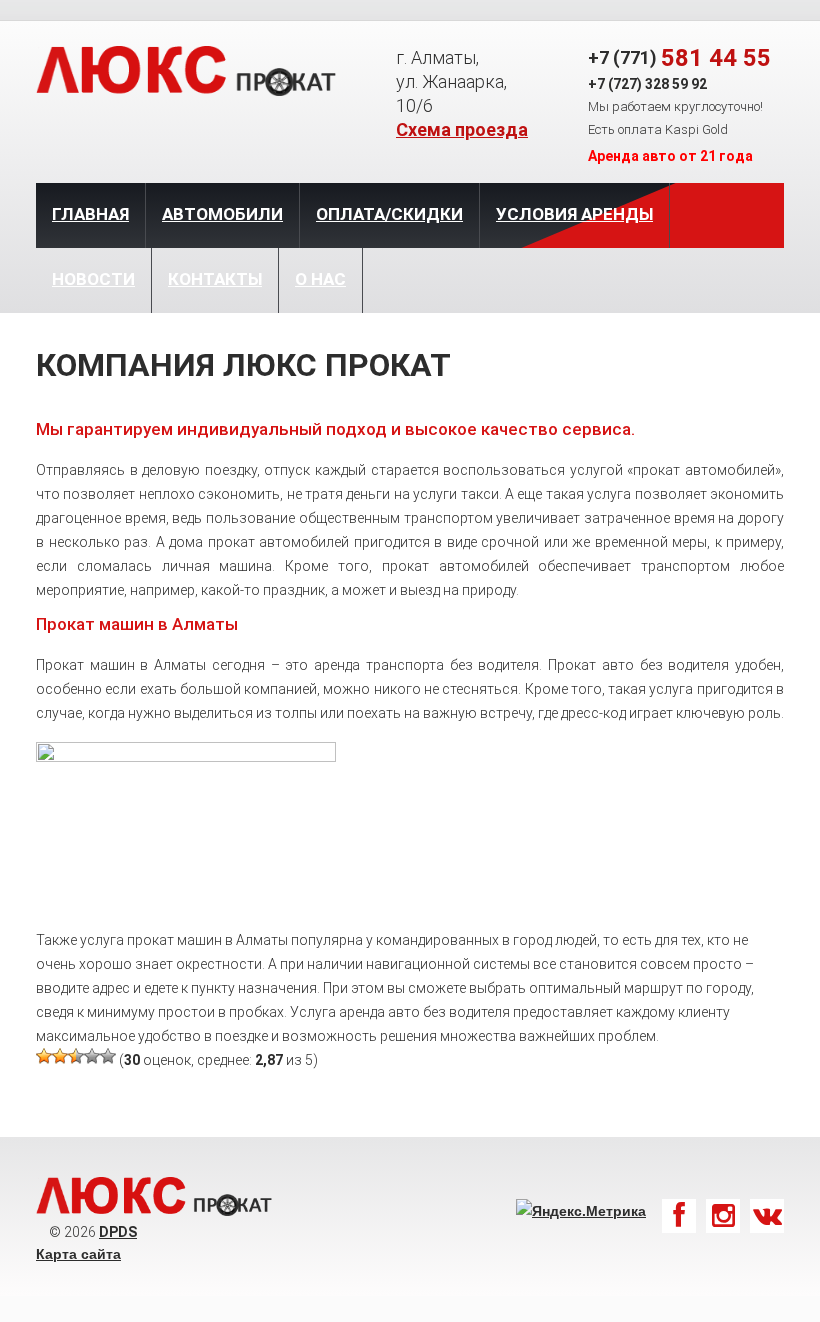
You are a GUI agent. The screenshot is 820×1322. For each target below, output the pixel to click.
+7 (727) (615, 84)
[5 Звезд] (108, 1056)
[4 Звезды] (92, 1056)
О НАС (320, 279)
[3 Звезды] (76, 1056)
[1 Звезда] (44, 1056)
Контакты (215, 279)
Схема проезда (462, 129)
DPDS (118, 1232)
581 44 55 (716, 58)
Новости (93, 279)
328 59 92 (676, 84)
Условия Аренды (574, 214)
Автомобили (222, 214)
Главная (90, 214)
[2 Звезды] (60, 1056)
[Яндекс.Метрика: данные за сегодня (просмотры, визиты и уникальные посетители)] (581, 1211)
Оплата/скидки (389, 214)
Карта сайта (78, 1254)
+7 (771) (622, 57)
